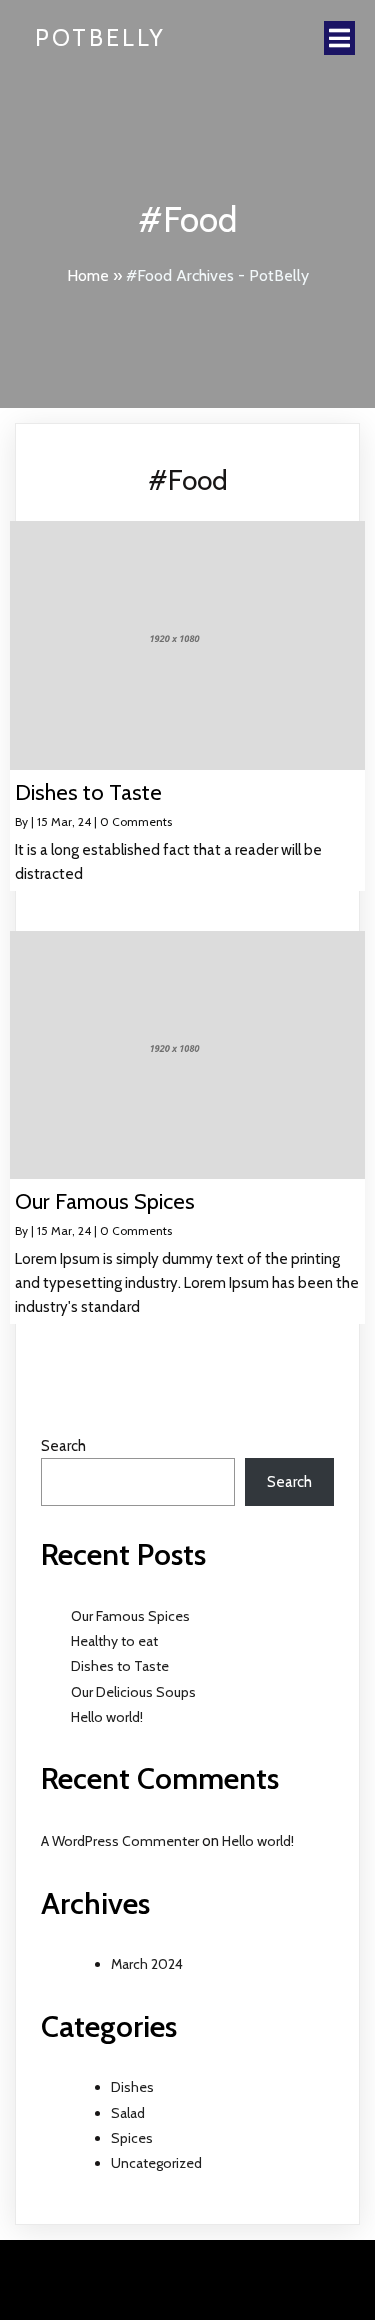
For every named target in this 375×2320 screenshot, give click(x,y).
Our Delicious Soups (133, 1692)
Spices (132, 2138)
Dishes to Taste (120, 1666)
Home (88, 275)
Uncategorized (156, 2163)
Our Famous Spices (130, 1616)
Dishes (132, 2087)
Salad (128, 2113)
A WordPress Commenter (120, 1841)
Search (63, 1446)
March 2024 (147, 1964)
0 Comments (136, 821)
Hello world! (107, 1717)
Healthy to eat (114, 1641)
